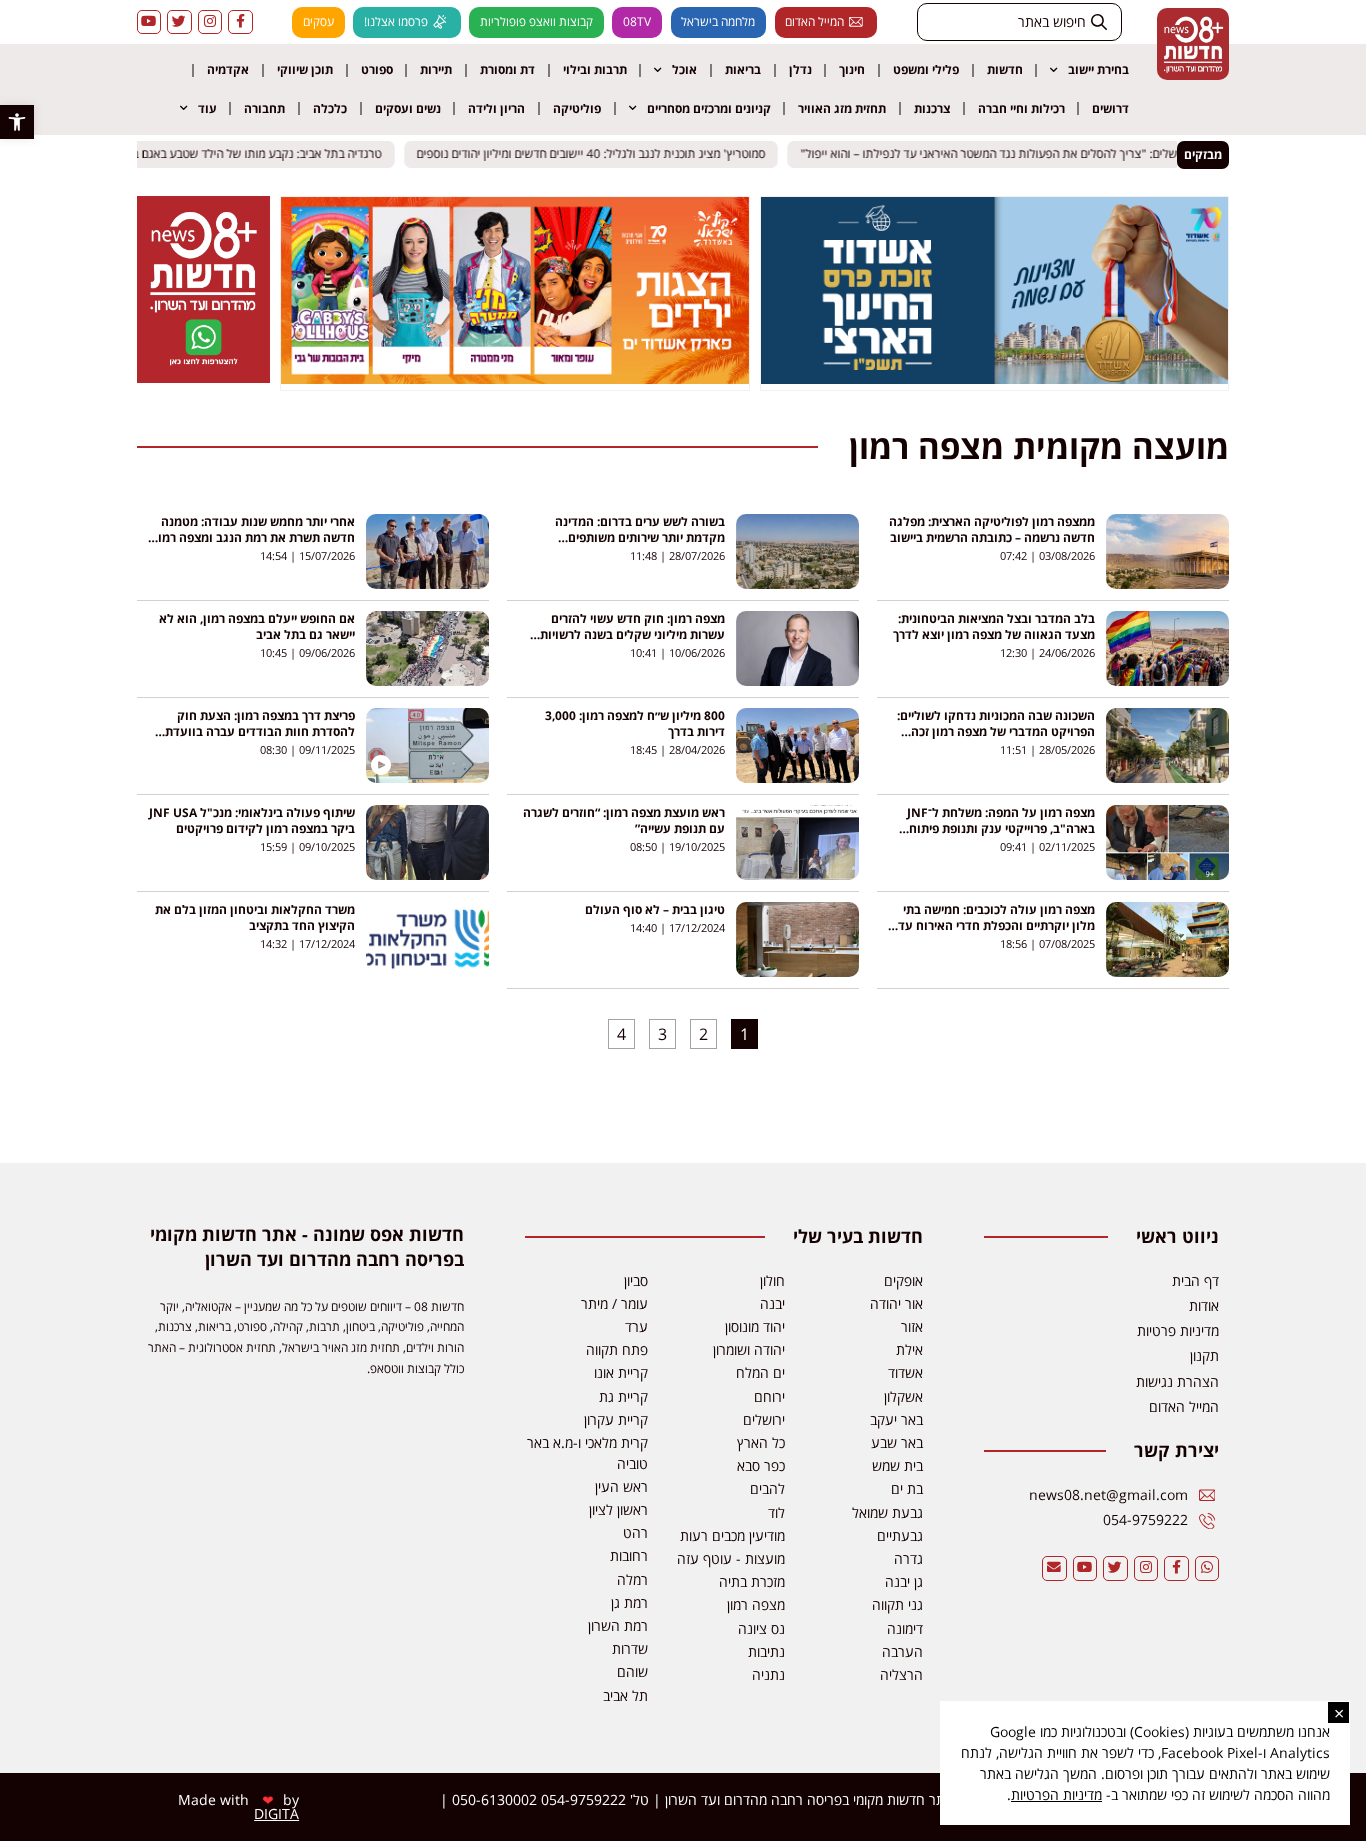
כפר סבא (761, 1465)
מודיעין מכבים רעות (732, 1535)
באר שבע (897, 1442)
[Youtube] (149, 22)
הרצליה (901, 1674)
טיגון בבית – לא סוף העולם (655, 909)
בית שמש (897, 1465)
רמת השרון (618, 1625)
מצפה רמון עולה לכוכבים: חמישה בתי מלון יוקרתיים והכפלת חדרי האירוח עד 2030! (996, 925)
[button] (17, 122)
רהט (635, 1532)
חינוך (852, 69)
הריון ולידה (496, 108)
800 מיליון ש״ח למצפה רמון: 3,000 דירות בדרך (635, 723)
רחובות (629, 1555)
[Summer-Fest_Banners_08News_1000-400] (515, 378)
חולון (772, 1280)
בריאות (743, 69)
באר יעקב (896, 1419)
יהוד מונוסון (755, 1326)
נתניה (768, 1674)
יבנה (772, 1303)
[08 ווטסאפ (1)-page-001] (203, 377)
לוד (776, 1512)
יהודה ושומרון (749, 1349)
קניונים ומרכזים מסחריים (709, 108)
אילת (909, 1349)
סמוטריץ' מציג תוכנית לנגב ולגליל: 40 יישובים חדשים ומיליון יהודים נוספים (603, 154)
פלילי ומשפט (926, 69)
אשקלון (903, 1396)
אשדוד (905, 1372)
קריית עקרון (616, 1419)
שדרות (630, 1648)
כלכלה (330, 108)
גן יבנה (904, 1581)
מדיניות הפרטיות (1056, 1794)
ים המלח (760, 1372)
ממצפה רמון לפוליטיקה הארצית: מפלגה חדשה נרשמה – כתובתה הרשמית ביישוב (992, 529)
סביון (636, 1280)
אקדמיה (228, 69)
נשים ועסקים (408, 108)
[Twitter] (179, 22)
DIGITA (276, 1813)
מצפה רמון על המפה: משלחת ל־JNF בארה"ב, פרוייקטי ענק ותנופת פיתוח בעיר (1001, 828)
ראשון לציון (618, 1509)
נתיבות (766, 1651)
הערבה (902, 1651)
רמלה (632, 1579)
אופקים (903, 1280)
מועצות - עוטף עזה (731, 1558)
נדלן (800, 69)
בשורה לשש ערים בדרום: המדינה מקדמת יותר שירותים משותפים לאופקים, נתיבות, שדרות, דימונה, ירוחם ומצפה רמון (624, 545)
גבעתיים (900, 1535)
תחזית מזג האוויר (842, 108)
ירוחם (769, 1396)
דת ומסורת (507, 69)
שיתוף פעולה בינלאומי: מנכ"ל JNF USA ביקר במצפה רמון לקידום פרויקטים (252, 820)
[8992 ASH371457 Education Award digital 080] (995, 378)
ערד (636, 1326)
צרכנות (932, 108)
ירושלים (764, 1419)
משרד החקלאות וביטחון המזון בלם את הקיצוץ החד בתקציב (255, 917)
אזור (912, 1326)
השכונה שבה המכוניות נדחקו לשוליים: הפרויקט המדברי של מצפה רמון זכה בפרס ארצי (996, 731)
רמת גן (629, 1602)
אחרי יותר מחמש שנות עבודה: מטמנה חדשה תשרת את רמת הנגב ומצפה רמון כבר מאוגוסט (254, 537)
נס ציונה (761, 1628)
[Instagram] (210, 22)
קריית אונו (621, 1372)
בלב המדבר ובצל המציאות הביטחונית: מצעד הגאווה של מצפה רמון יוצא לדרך (994, 626)
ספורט (377, 69)
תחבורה (264, 108)
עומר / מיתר (614, 1303)
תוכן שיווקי (305, 69)
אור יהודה (896, 1303)
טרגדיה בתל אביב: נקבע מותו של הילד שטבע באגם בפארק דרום (243, 154)
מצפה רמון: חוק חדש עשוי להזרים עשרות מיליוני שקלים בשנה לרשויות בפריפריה (632, 634)
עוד (207, 108)
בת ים (907, 1488)
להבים (767, 1488)
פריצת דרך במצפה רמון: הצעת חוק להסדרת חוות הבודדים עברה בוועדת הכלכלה (260, 731)
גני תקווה (897, 1604)
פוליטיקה (577, 108)
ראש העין (621, 1486)
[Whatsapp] (1207, 1568)
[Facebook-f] (240, 22)
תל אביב (625, 1695)
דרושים (1110, 108)
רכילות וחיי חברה (1021, 108)
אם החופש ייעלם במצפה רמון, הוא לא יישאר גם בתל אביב (257, 626)
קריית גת (623, 1396)
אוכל (684, 69)
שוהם (632, 1671)
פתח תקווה (617, 1349)
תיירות (436, 69)
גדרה (908, 1558)
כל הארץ (761, 1442)
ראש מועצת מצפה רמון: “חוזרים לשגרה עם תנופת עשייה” (624, 820)
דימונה (905, 1628)
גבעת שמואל (887, 1512)
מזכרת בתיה (752, 1581)
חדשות (1005, 69)
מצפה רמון (756, 1604)
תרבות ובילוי (595, 69)
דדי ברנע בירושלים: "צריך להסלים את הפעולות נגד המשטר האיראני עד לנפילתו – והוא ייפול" (1033, 154)
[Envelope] (1054, 1568)
